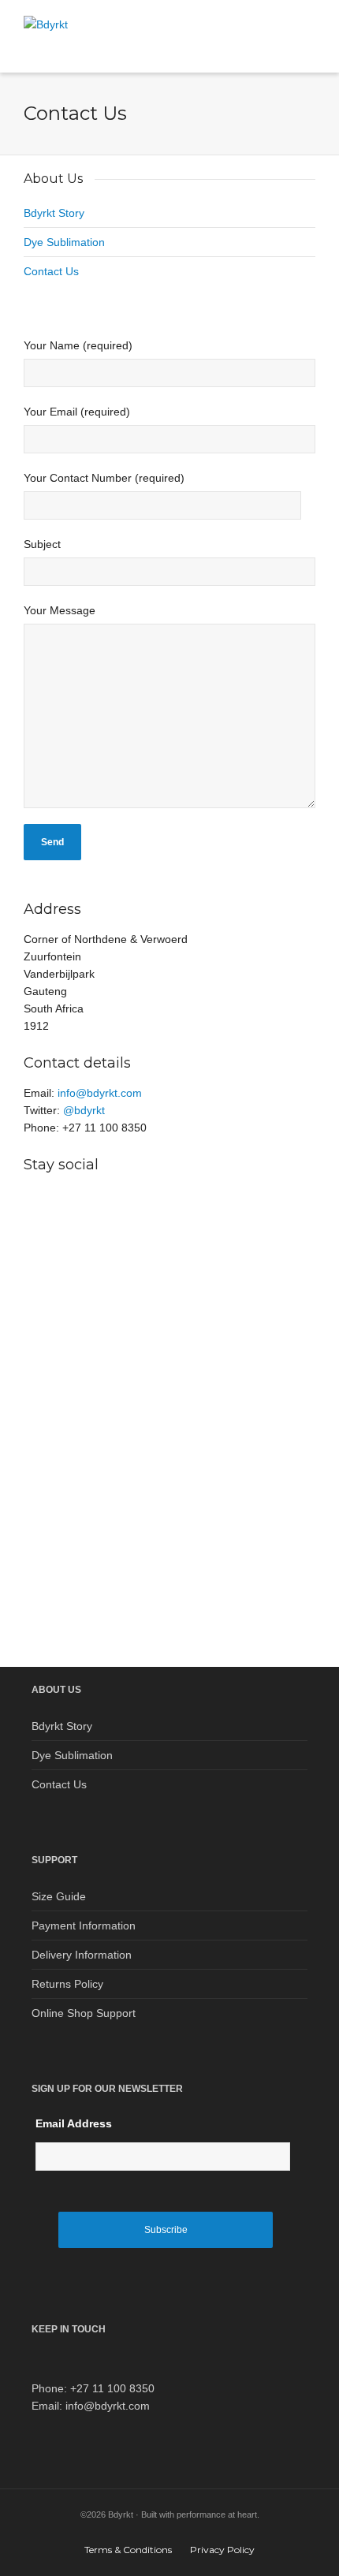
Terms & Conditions (128, 2550)
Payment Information (84, 1925)
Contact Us (51, 271)
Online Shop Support (84, 2013)
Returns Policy (67, 1984)
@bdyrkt (84, 1110)
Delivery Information (82, 1955)
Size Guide (59, 1896)
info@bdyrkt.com (100, 1093)
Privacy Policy (222, 2550)
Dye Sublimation (64, 242)
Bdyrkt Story (54, 213)
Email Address (74, 2123)
